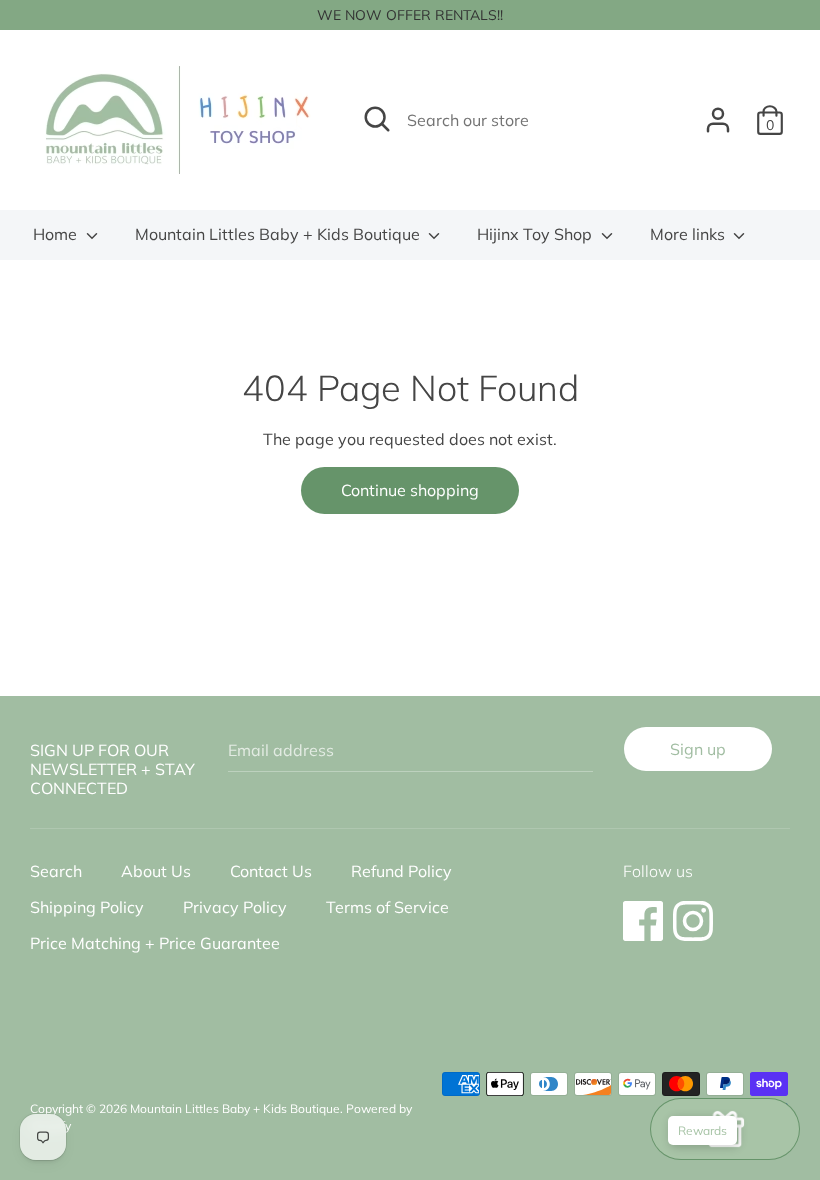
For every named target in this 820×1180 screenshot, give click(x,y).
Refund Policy (401, 871)
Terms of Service (387, 907)
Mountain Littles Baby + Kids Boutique (279, 234)
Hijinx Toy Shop (536, 234)
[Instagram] (693, 911)
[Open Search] (377, 119)
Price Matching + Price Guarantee (155, 943)
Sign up (698, 749)
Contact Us (271, 871)
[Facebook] (643, 911)
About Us (156, 871)
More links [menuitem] (689, 234)
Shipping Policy (87, 907)
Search (56, 871)
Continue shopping (410, 490)
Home (57, 234)
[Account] (718, 112)
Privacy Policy (235, 907)
